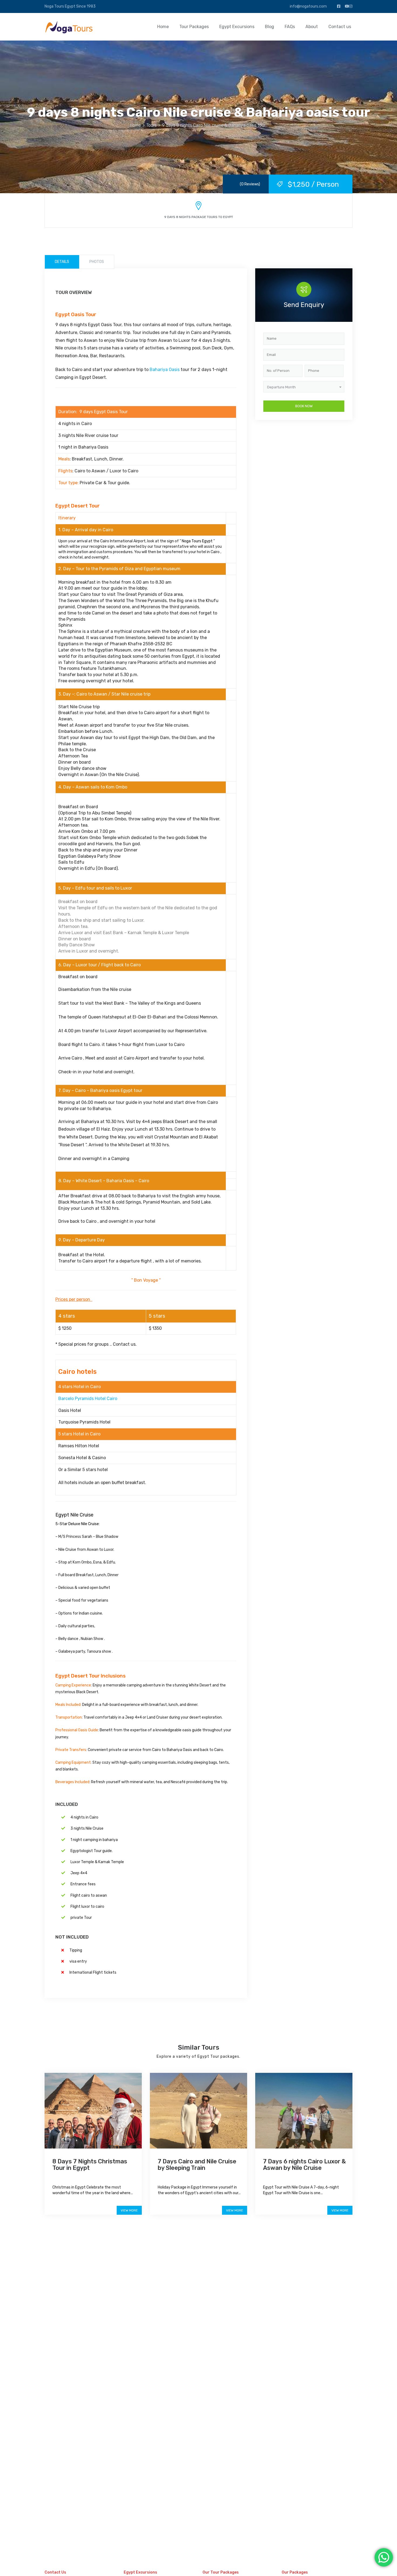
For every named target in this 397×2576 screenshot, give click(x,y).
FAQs (290, 27)
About (312, 27)
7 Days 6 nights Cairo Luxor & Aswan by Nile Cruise (305, 2165)
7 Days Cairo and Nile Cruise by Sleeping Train (197, 2165)
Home (163, 27)
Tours (152, 125)
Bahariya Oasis (165, 370)
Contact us (340, 27)
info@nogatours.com (308, 6)
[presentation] (146, 1723)
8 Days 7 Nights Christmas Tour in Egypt (90, 2165)
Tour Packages (194, 27)
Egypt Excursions (237, 27)
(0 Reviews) (250, 184)
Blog (270, 27)
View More (129, 2210)
